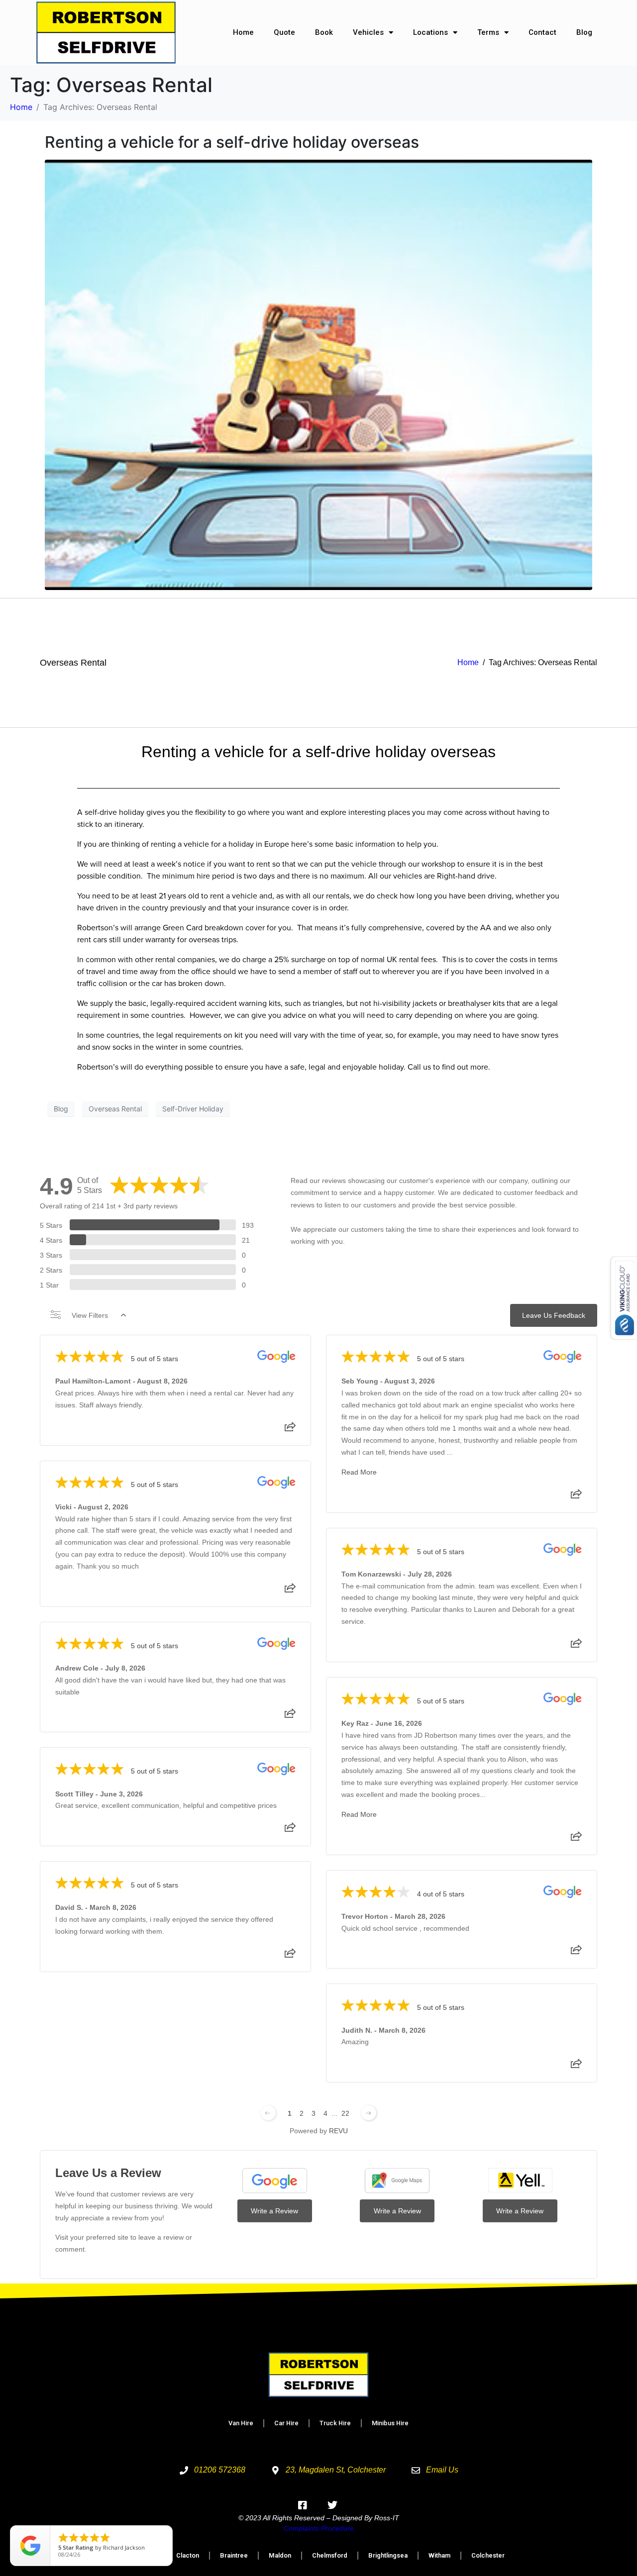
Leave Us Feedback (554, 1315)
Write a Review (274, 2211)
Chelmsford (330, 2555)
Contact (542, 32)
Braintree (234, 2555)
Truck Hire (335, 2423)
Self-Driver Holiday (193, 1109)
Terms (488, 32)
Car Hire (286, 2423)
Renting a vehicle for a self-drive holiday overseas (232, 142)
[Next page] (369, 2113)
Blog (584, 32)
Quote (284, 32)
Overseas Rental (73, 663)
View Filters (90, 1315)
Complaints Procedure (319, 2528)
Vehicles (368, 32)
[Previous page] (268, 2113)
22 (345, 2113)
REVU (338, 2131)
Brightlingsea (388, 2555)
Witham (439, 2555)
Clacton (188, 2555)
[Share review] (290, 1430)
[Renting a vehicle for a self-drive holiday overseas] (318, 374)
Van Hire (241, 2423)
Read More (359, 1472)
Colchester (488, 2555)
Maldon (280, 2555)
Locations (430, 32)
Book (324, 32)
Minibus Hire (390, 2423)
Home (243, 32)
